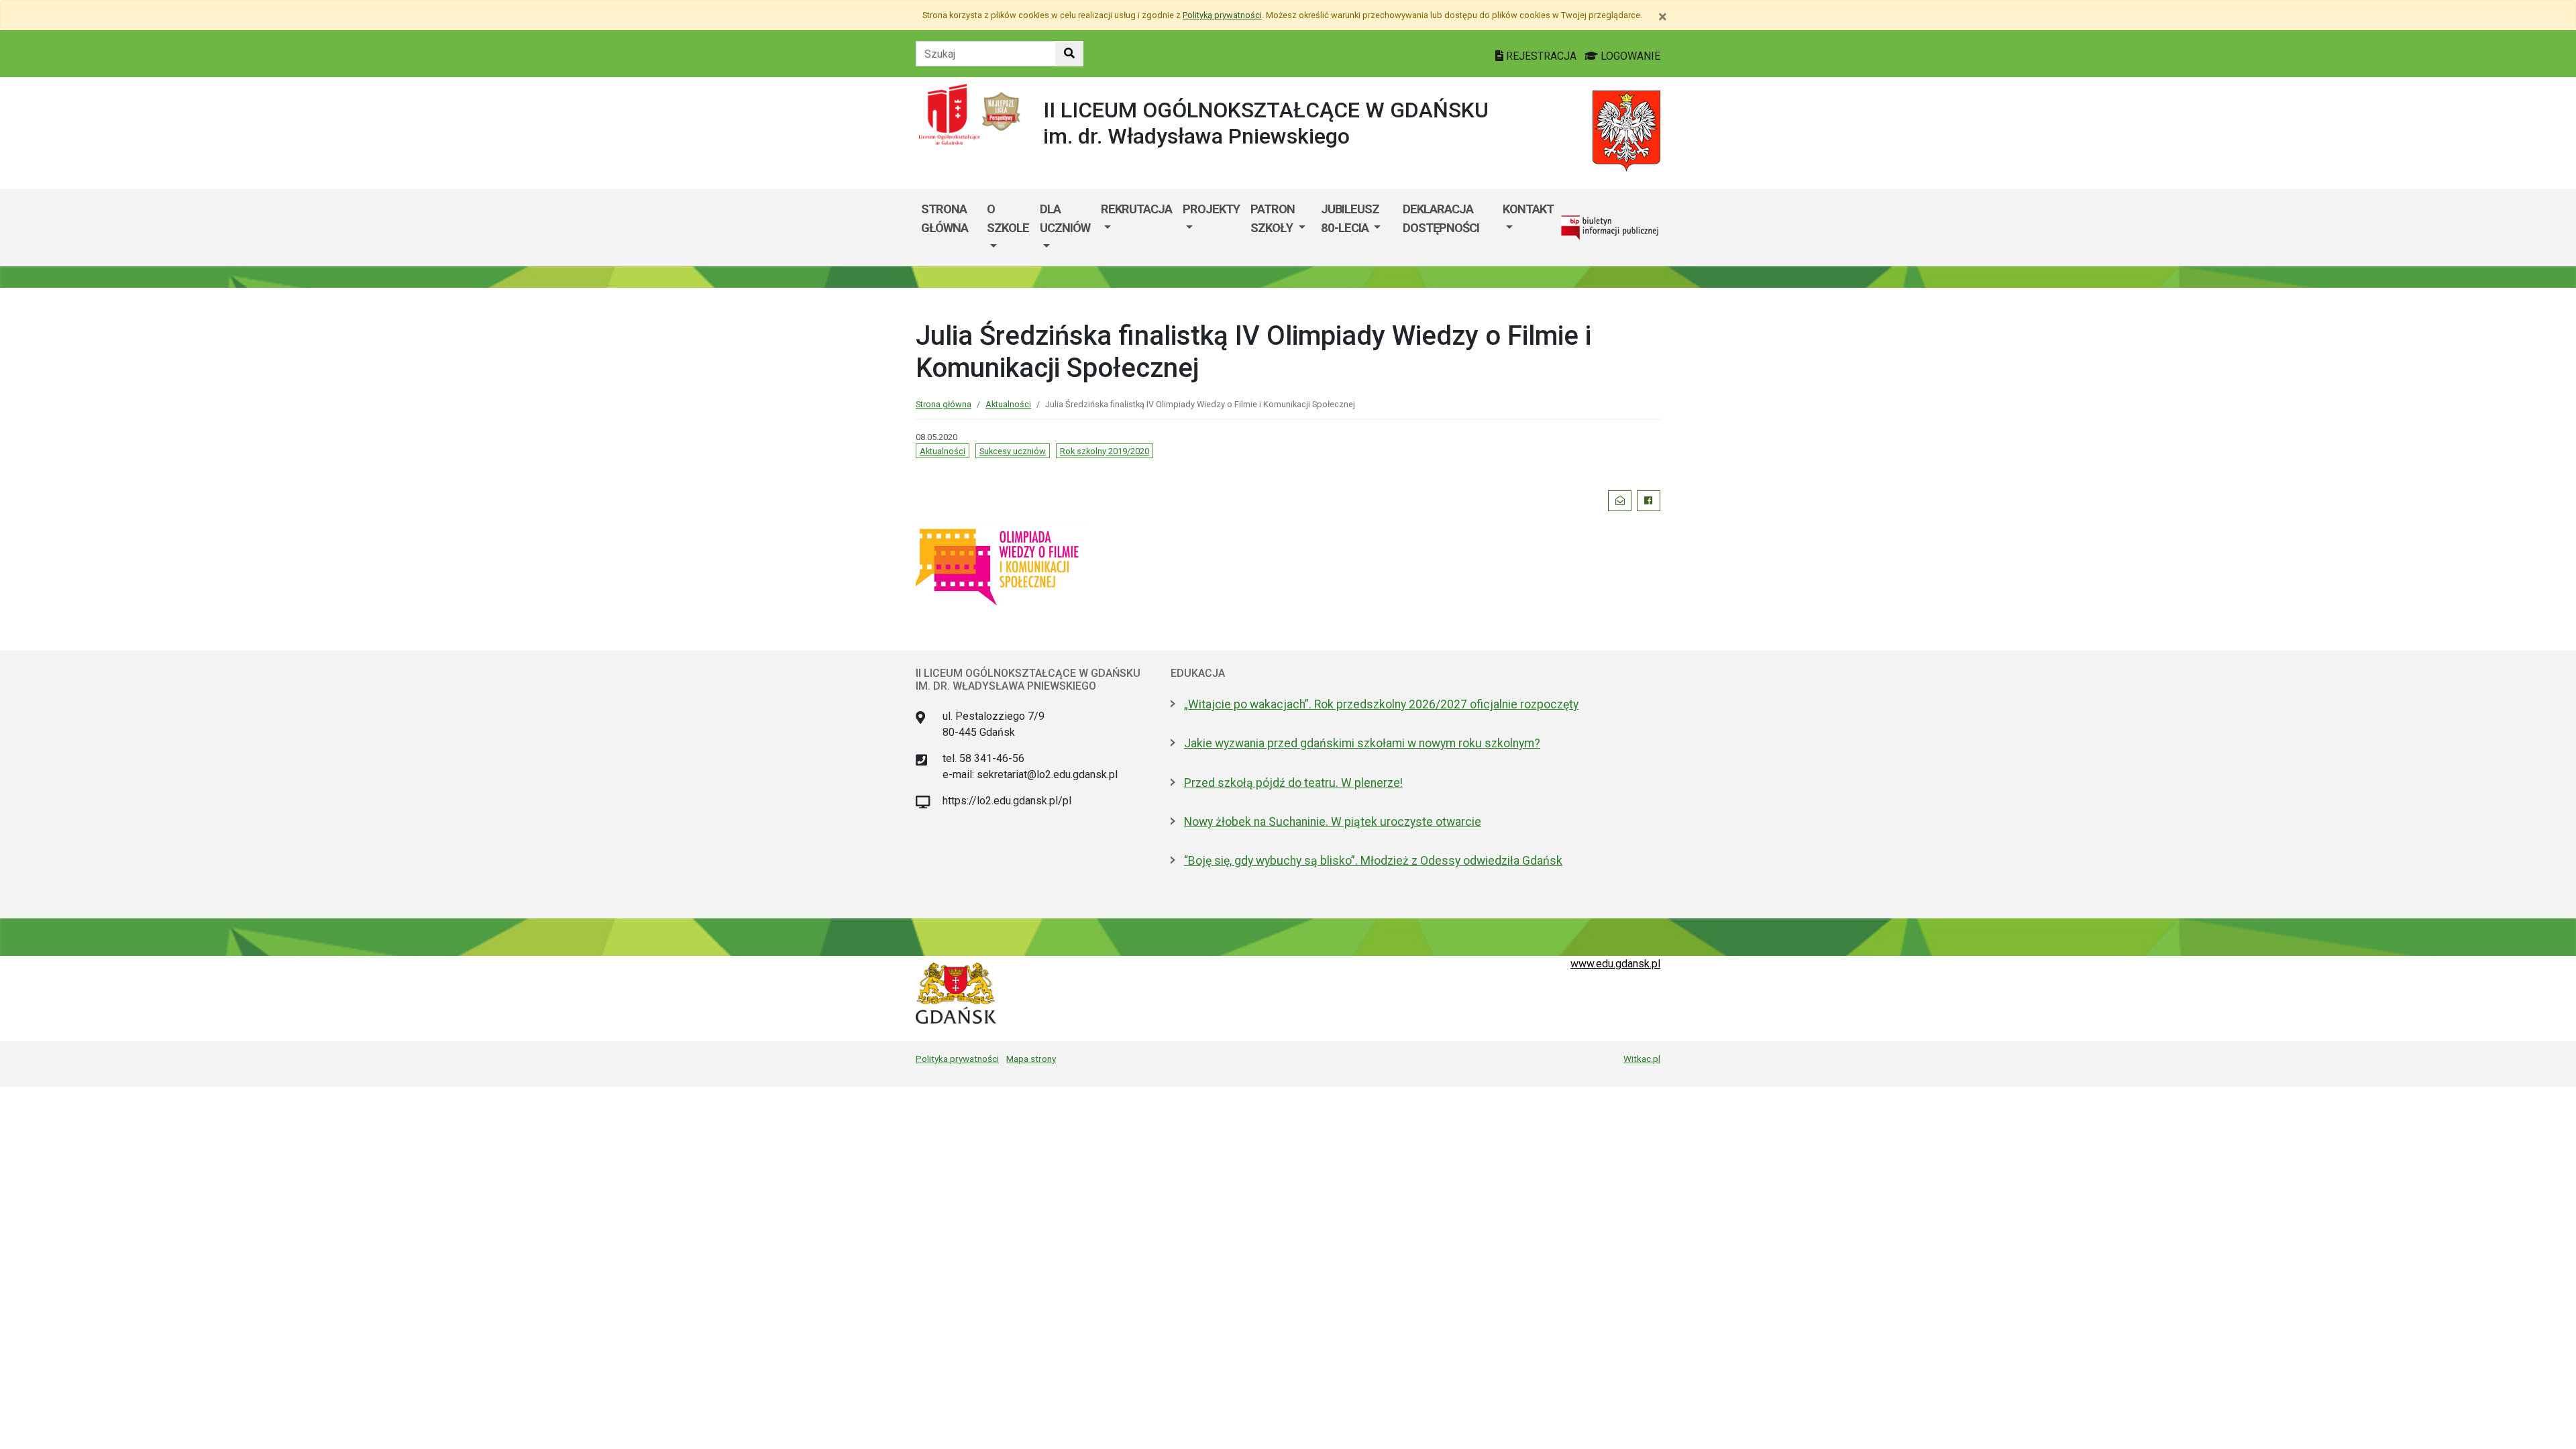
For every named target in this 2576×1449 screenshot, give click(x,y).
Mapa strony (1031, 1059)
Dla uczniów (1065, 218)
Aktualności (1008, 404)
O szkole (1008, 218)
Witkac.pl (1642, 1059)
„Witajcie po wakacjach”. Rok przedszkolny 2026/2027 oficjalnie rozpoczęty (1381, 704)
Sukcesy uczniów (1013, 451)
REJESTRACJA (1541, 56)
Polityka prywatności (957, 1059)
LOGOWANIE (1629, 56)
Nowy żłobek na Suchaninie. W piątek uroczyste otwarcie (1333, 822)
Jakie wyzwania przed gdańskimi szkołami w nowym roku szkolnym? (1362, 743)
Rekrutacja (1136, 209)
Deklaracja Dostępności (1441, 218)
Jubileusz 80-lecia (1350, 218)
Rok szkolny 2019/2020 (1105, 451)
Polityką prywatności (1222, 15)
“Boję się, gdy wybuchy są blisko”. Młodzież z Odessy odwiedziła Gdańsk (1373, 861)
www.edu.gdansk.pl (1615, 964)
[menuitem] (1008, 228)
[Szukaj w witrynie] (1069, 54)
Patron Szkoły (1273, 218)
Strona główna (945, 218)
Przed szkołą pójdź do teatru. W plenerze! (1293, 783)
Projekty (1211, 209)
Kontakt (1528, 209)
